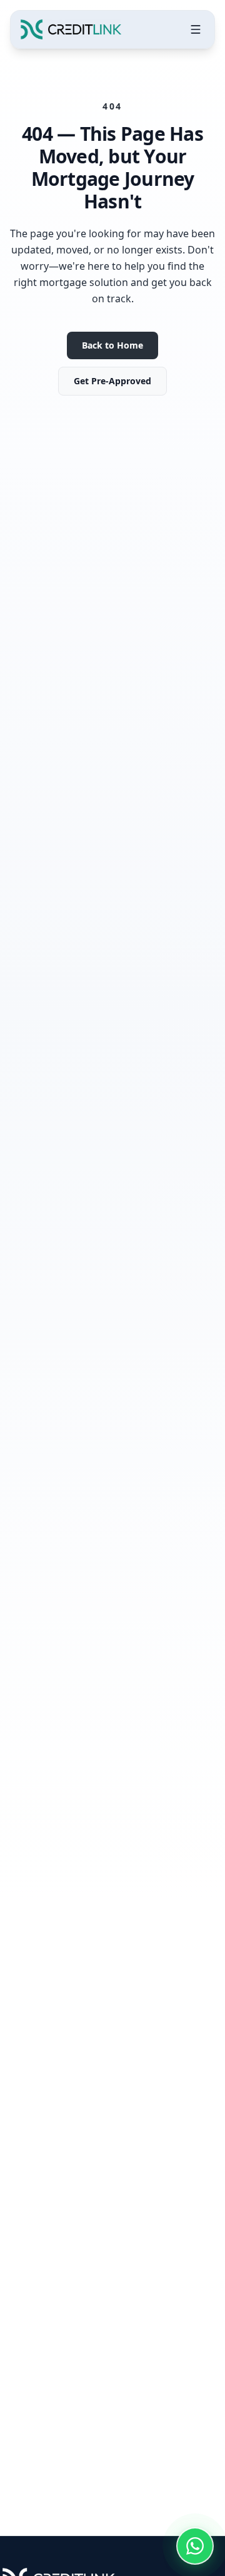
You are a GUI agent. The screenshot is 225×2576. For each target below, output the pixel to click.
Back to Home (112, 345)
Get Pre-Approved (112, 381)
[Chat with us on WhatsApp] (195, 2546)
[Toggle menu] (196, 29)
